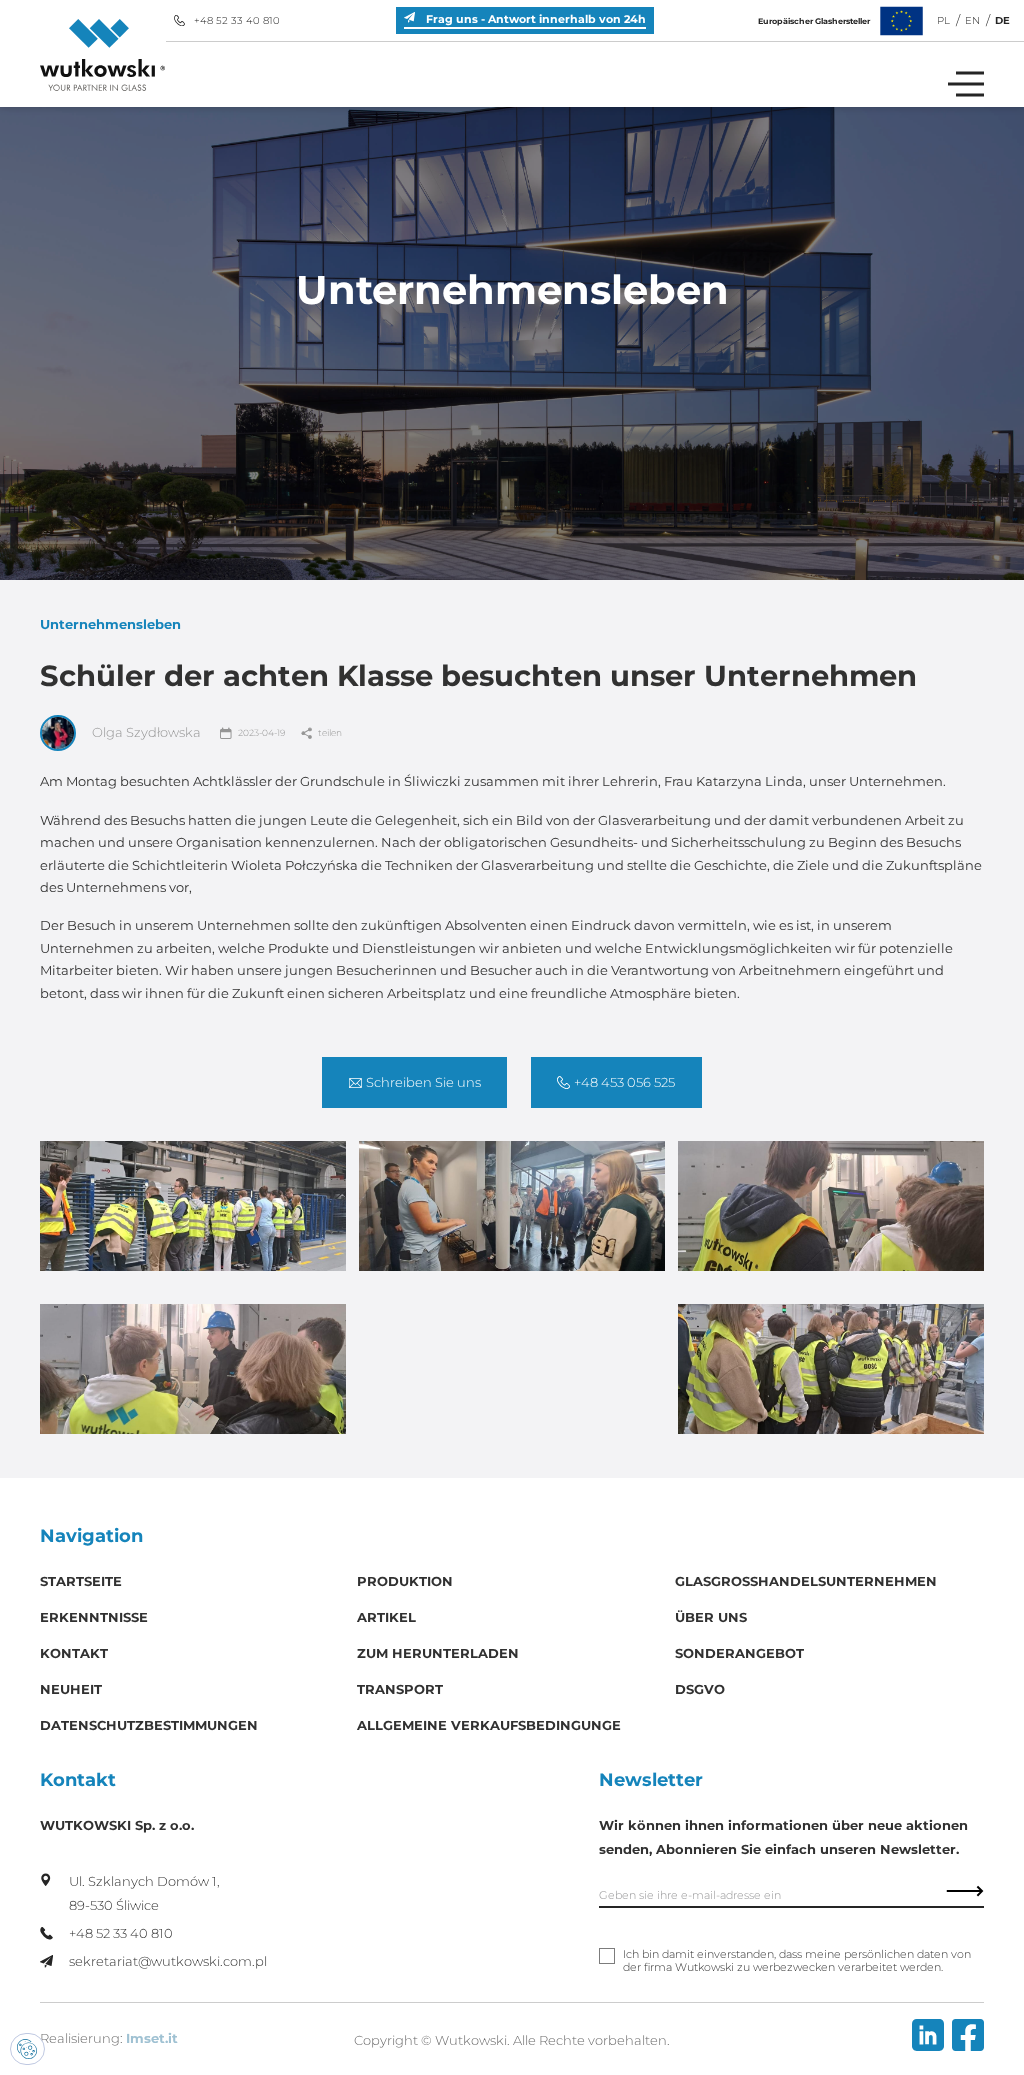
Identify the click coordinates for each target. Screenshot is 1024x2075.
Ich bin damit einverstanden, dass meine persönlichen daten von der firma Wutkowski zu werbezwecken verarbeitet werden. (797, 1961)
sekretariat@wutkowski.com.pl (168, 1961)
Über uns (711, 1617)
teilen (330, 732)
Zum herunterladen (438, 1653)
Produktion (405, 1581)
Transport (400, 1689)
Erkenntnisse (94, 1617)
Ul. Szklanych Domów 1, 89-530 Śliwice (144, 1893)
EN (972, 20)
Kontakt (74, 1653)
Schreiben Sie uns (423, 1082)
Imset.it (152, 2038)
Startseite (81, 1581)
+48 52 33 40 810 (237, 20)
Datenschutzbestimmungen (149, 1725)
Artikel (386, 1617)
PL (943, 20)
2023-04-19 (261, 732)
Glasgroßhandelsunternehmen (806, 1581)
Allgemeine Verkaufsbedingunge (489, 1725)
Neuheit (71, 1689)
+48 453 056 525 (624, 1082)
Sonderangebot (739, 1653)
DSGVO (700, 1689)
